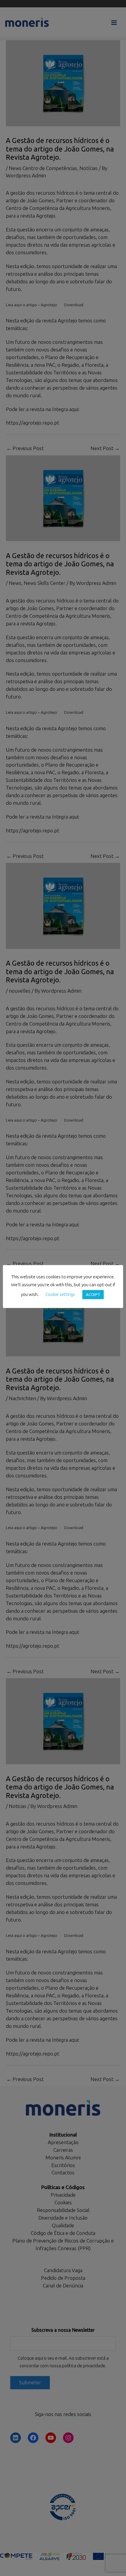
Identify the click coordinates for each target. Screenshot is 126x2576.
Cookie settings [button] (60, 1294)
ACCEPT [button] (93, 1294)
